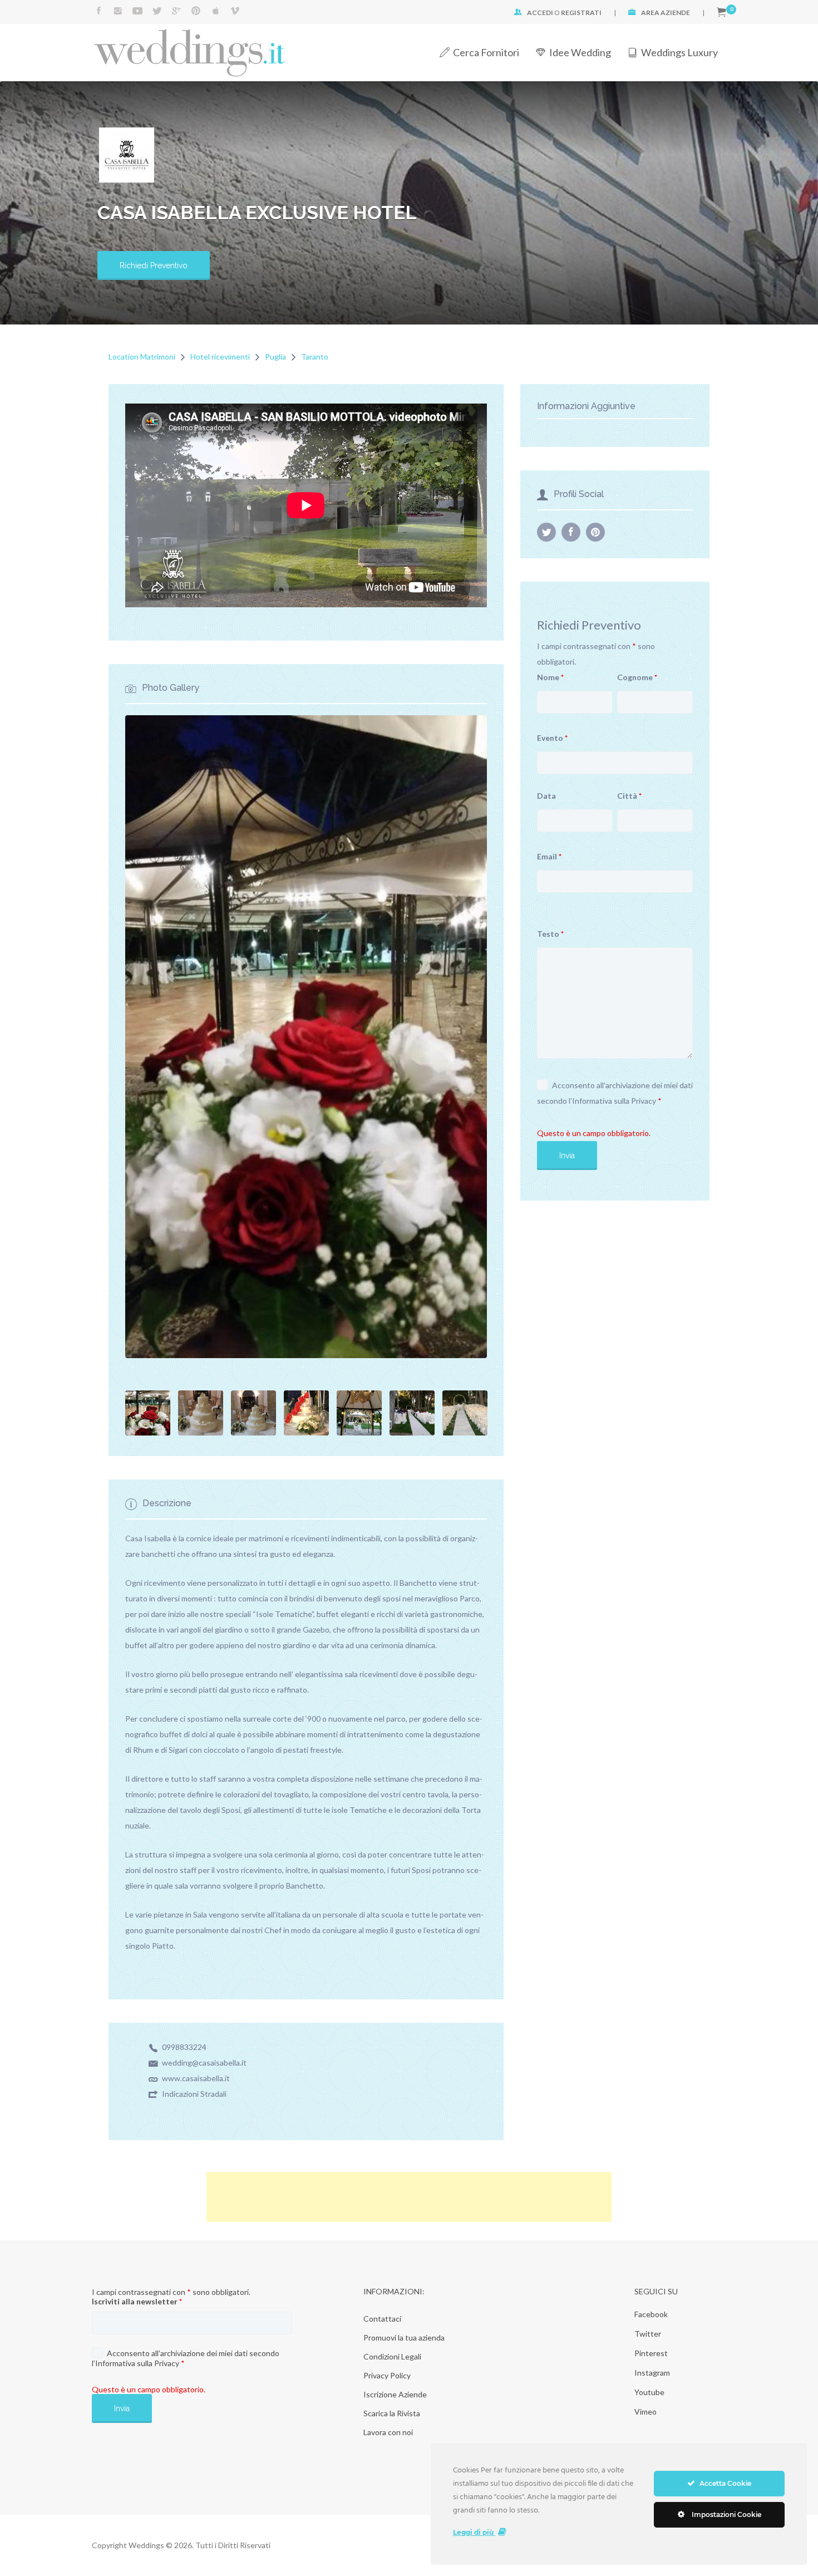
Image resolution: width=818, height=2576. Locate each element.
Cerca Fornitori (486, 52)
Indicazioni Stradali (194, 2094)
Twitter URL (546, 532)
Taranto (315, 357)
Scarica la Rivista (392, 2413)
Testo (550, 934)
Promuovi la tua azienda (404, 2337)
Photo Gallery (171, 688)
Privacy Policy (387, 2375)
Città (629, 796)
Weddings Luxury (679, 52)
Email (549, 856)
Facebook (651, 2314)
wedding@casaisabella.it (204, 2063)
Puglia (275, 357)
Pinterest (651, 2353)
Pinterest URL (595, 532)
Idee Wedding (580, 52)
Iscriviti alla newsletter (137, 2301)
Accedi (540, 13)
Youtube (649, 2392)
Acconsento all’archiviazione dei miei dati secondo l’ (615, 1093)
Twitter (648, 2334)
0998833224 (184, 2047)
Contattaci (382, 2319)
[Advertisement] (409, 2197)
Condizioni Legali (392, 2356)
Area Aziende (666, 13)
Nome (550, 677)
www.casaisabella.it (196, 2078)
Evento (552, 738)
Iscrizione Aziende (395, 2394)
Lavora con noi (388, 2432)
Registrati (581, 13)
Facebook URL (571, 532)
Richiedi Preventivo (154, 266)
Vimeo (645, 2412)
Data (546, 796)
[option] (306, 498)
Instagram (652, 2373)
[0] (721, 13)
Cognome (637, 677)
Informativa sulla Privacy (614, 1101)
